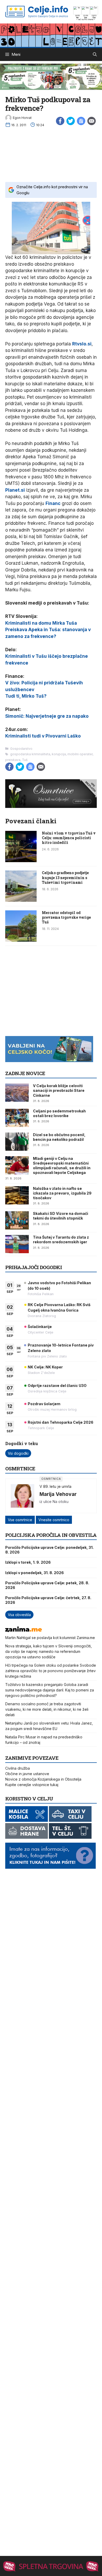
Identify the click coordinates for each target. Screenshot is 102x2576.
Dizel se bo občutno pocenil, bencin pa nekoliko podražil (59, 1137)
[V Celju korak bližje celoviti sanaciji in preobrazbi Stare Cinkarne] (17, 1093)
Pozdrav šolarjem (44, 1404)
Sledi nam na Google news (81, 121)
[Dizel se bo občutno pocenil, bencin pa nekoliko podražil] (17, 1142)
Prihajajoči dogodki (34, 1267)
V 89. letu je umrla (55, 1486)
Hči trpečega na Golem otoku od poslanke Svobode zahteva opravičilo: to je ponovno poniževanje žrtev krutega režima (51, 1671)
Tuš (25, 760)
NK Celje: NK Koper (45, 1367)
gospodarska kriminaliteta (30, 754)
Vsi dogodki (18, 1453)
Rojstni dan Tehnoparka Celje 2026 (61, 1422)
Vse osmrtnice (20, 1520)
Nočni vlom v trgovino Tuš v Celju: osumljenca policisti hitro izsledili (69, 838)
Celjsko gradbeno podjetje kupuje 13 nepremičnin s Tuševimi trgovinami (65, 877)
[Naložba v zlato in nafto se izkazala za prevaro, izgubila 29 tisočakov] (17, 1195)
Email (92, 121)
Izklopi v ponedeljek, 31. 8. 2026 (35, 1573)
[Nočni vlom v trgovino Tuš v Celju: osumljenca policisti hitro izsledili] (21, 861)
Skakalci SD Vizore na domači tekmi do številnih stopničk (61, 1216)
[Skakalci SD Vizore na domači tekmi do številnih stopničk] (17, 1220)
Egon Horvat (22, 118)
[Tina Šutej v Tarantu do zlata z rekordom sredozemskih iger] (17, 1244)
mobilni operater (80, 754)
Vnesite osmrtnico (54, 1520)
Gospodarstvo (21, 749)
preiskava (13, 760)
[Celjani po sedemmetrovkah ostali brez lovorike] (17, 1118)
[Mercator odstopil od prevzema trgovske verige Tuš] (21, 940)
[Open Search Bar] (95, 54)
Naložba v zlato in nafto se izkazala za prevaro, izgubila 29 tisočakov (62, 1193)
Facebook (60, 121)
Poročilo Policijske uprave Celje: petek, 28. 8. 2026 (47, 1585)
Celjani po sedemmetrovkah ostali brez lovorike (59, 1113)
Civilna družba (18, 1768)
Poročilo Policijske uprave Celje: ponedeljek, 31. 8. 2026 (49, 1550)
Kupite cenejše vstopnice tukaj (32, 1785)
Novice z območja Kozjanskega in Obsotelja (43, 1779)
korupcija (59, 754)
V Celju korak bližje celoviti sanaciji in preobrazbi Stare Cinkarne (59, 1090)
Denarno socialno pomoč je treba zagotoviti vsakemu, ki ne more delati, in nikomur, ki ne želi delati (47, 1709)
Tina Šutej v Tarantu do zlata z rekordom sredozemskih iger (61, 1240)
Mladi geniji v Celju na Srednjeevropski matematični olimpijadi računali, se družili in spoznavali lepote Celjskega (62, 1166)
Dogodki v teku (22, 1443)
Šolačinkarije (40, 1327)
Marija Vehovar (58, 1494)
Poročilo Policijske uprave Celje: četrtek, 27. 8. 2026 (48, 1600)
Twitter (71, 121)
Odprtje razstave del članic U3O (57, 1386)
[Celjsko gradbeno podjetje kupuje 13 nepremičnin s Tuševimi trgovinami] (21, 900)
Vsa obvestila (19, 1615)
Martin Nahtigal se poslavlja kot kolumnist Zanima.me (50, 1638)
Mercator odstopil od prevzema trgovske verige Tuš (66, 917)
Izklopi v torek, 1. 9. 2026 (28, 1562)
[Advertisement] (51, 153)
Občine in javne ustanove (27, 1774)
